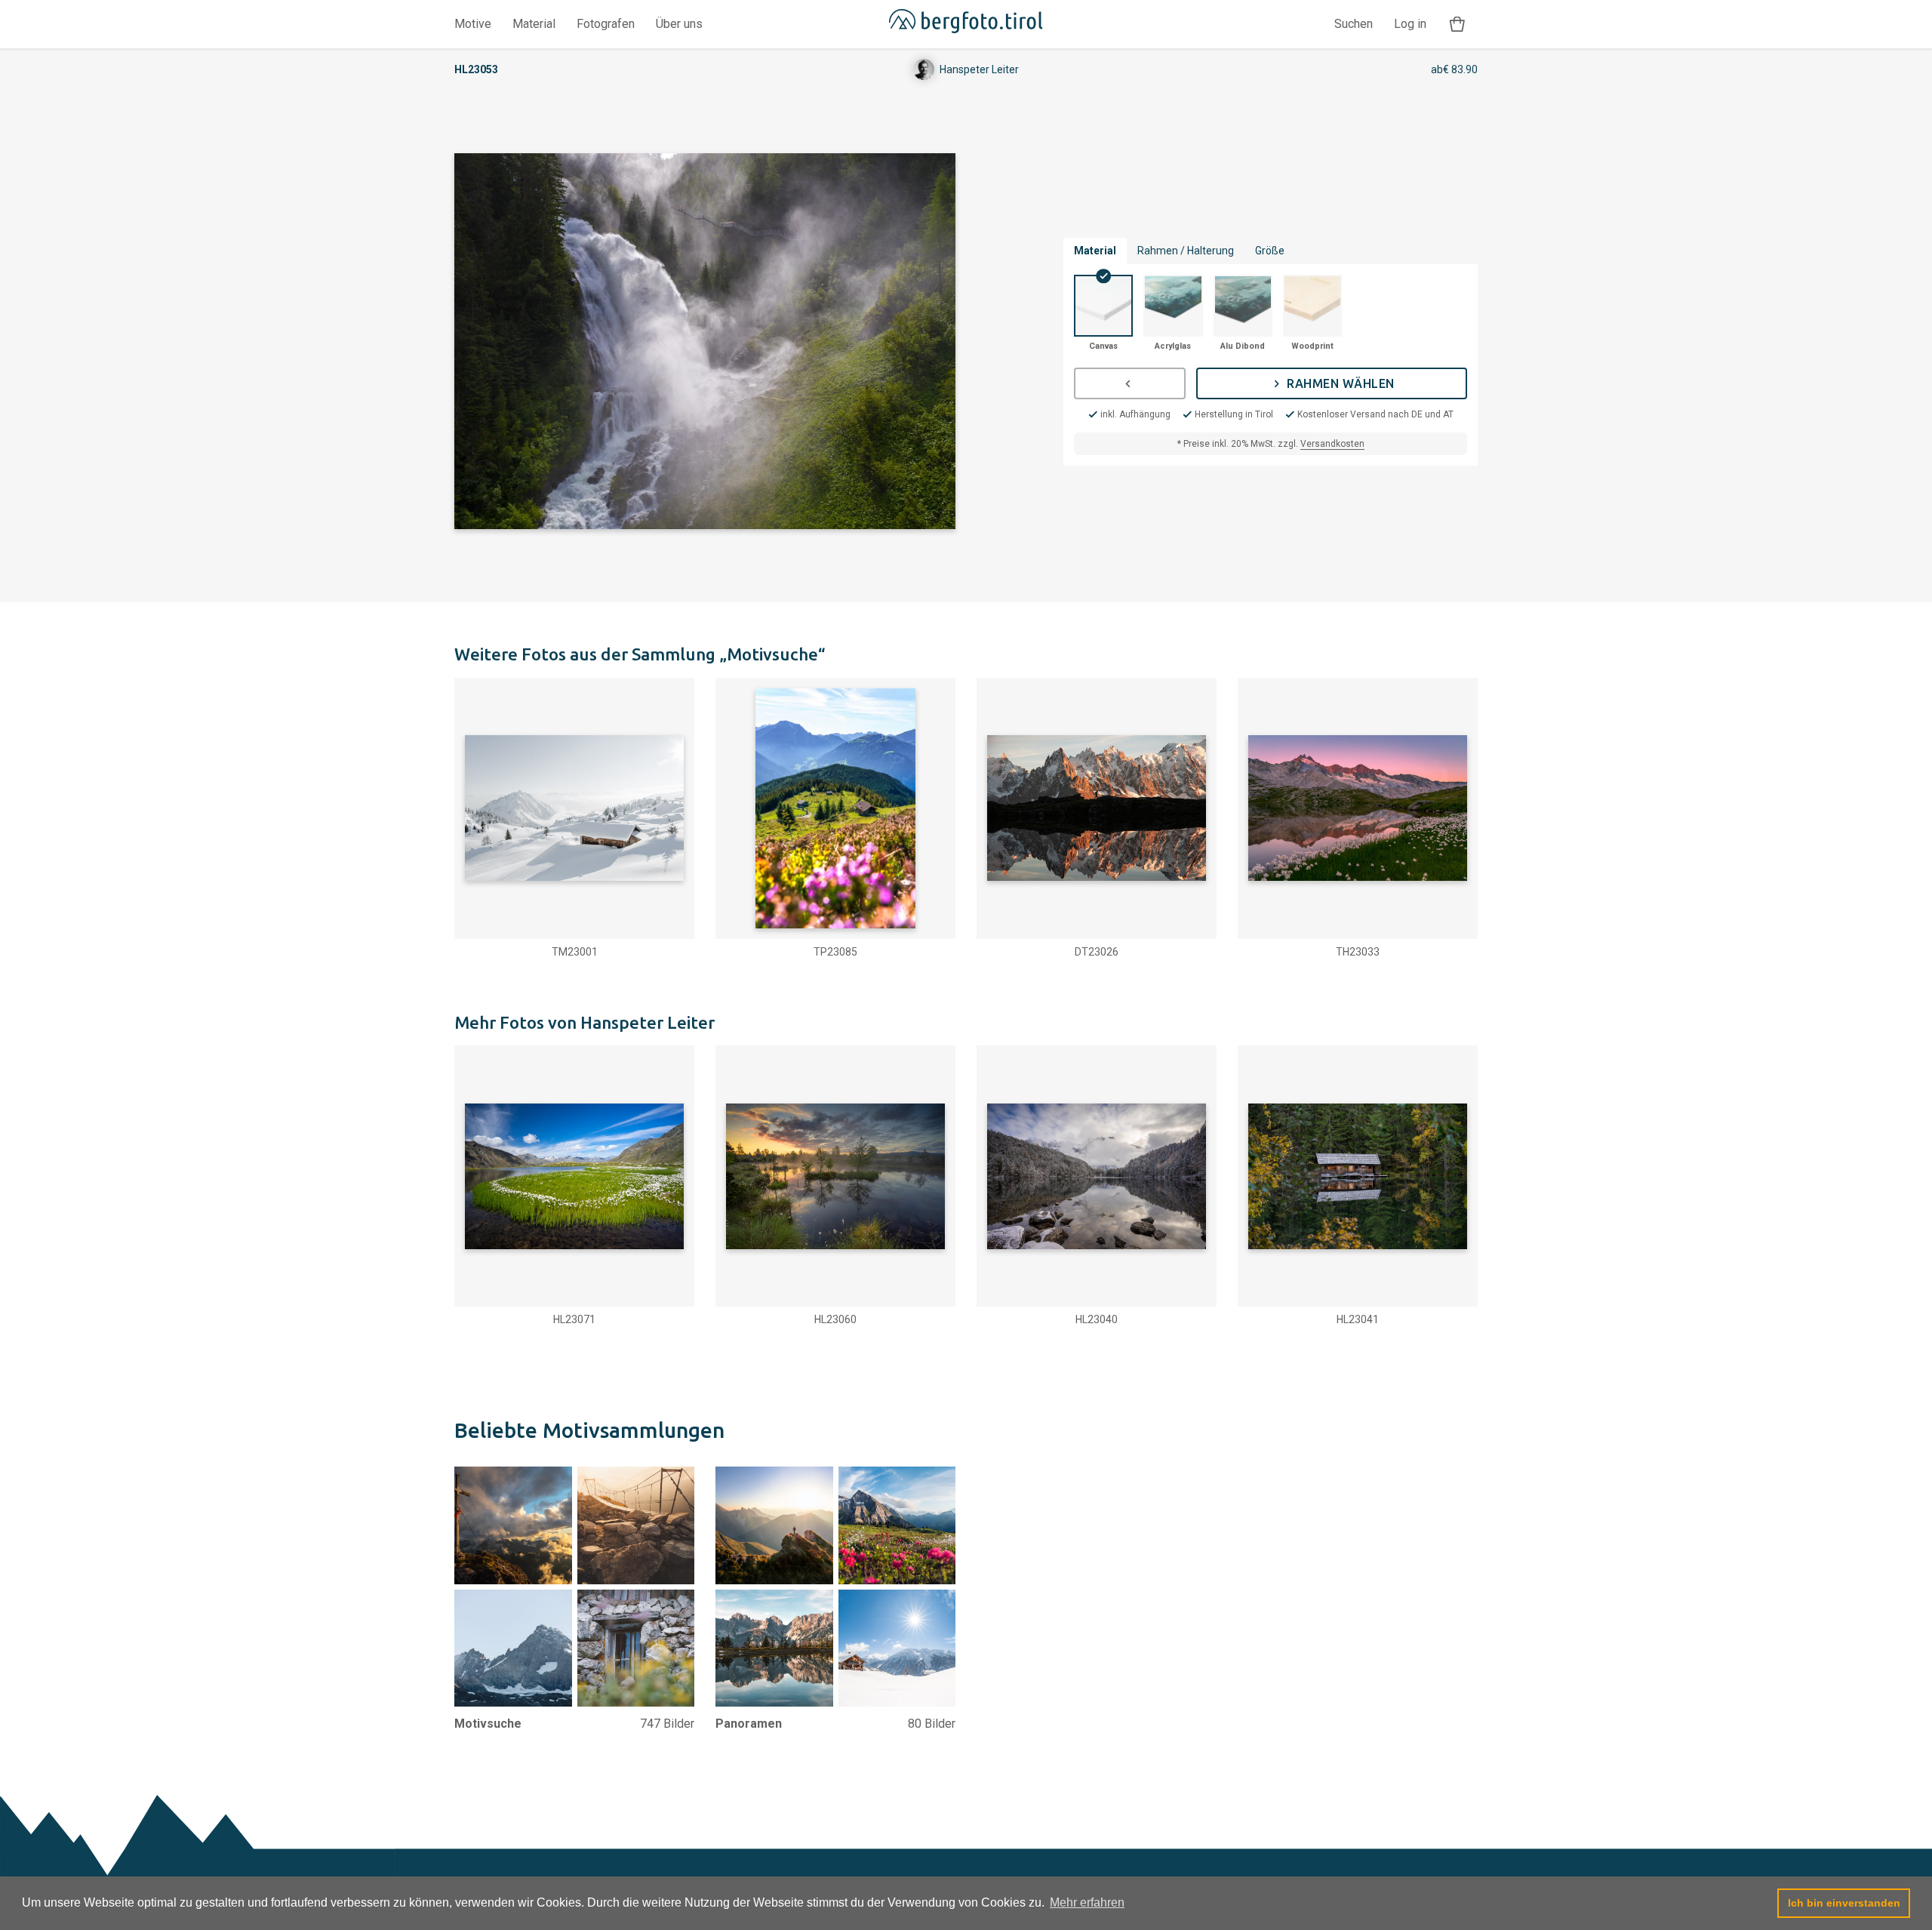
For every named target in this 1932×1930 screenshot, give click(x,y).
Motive (473, 24)
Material (534, 24)
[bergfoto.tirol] (966, 24)
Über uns (679, 24)
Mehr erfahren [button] (1087, 1902)
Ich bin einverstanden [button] (1844, 1903)
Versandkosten (1332, 444)
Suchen (1354, 24)
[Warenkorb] (1457, 25)
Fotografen (606, 24)
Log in (1410, 24)
